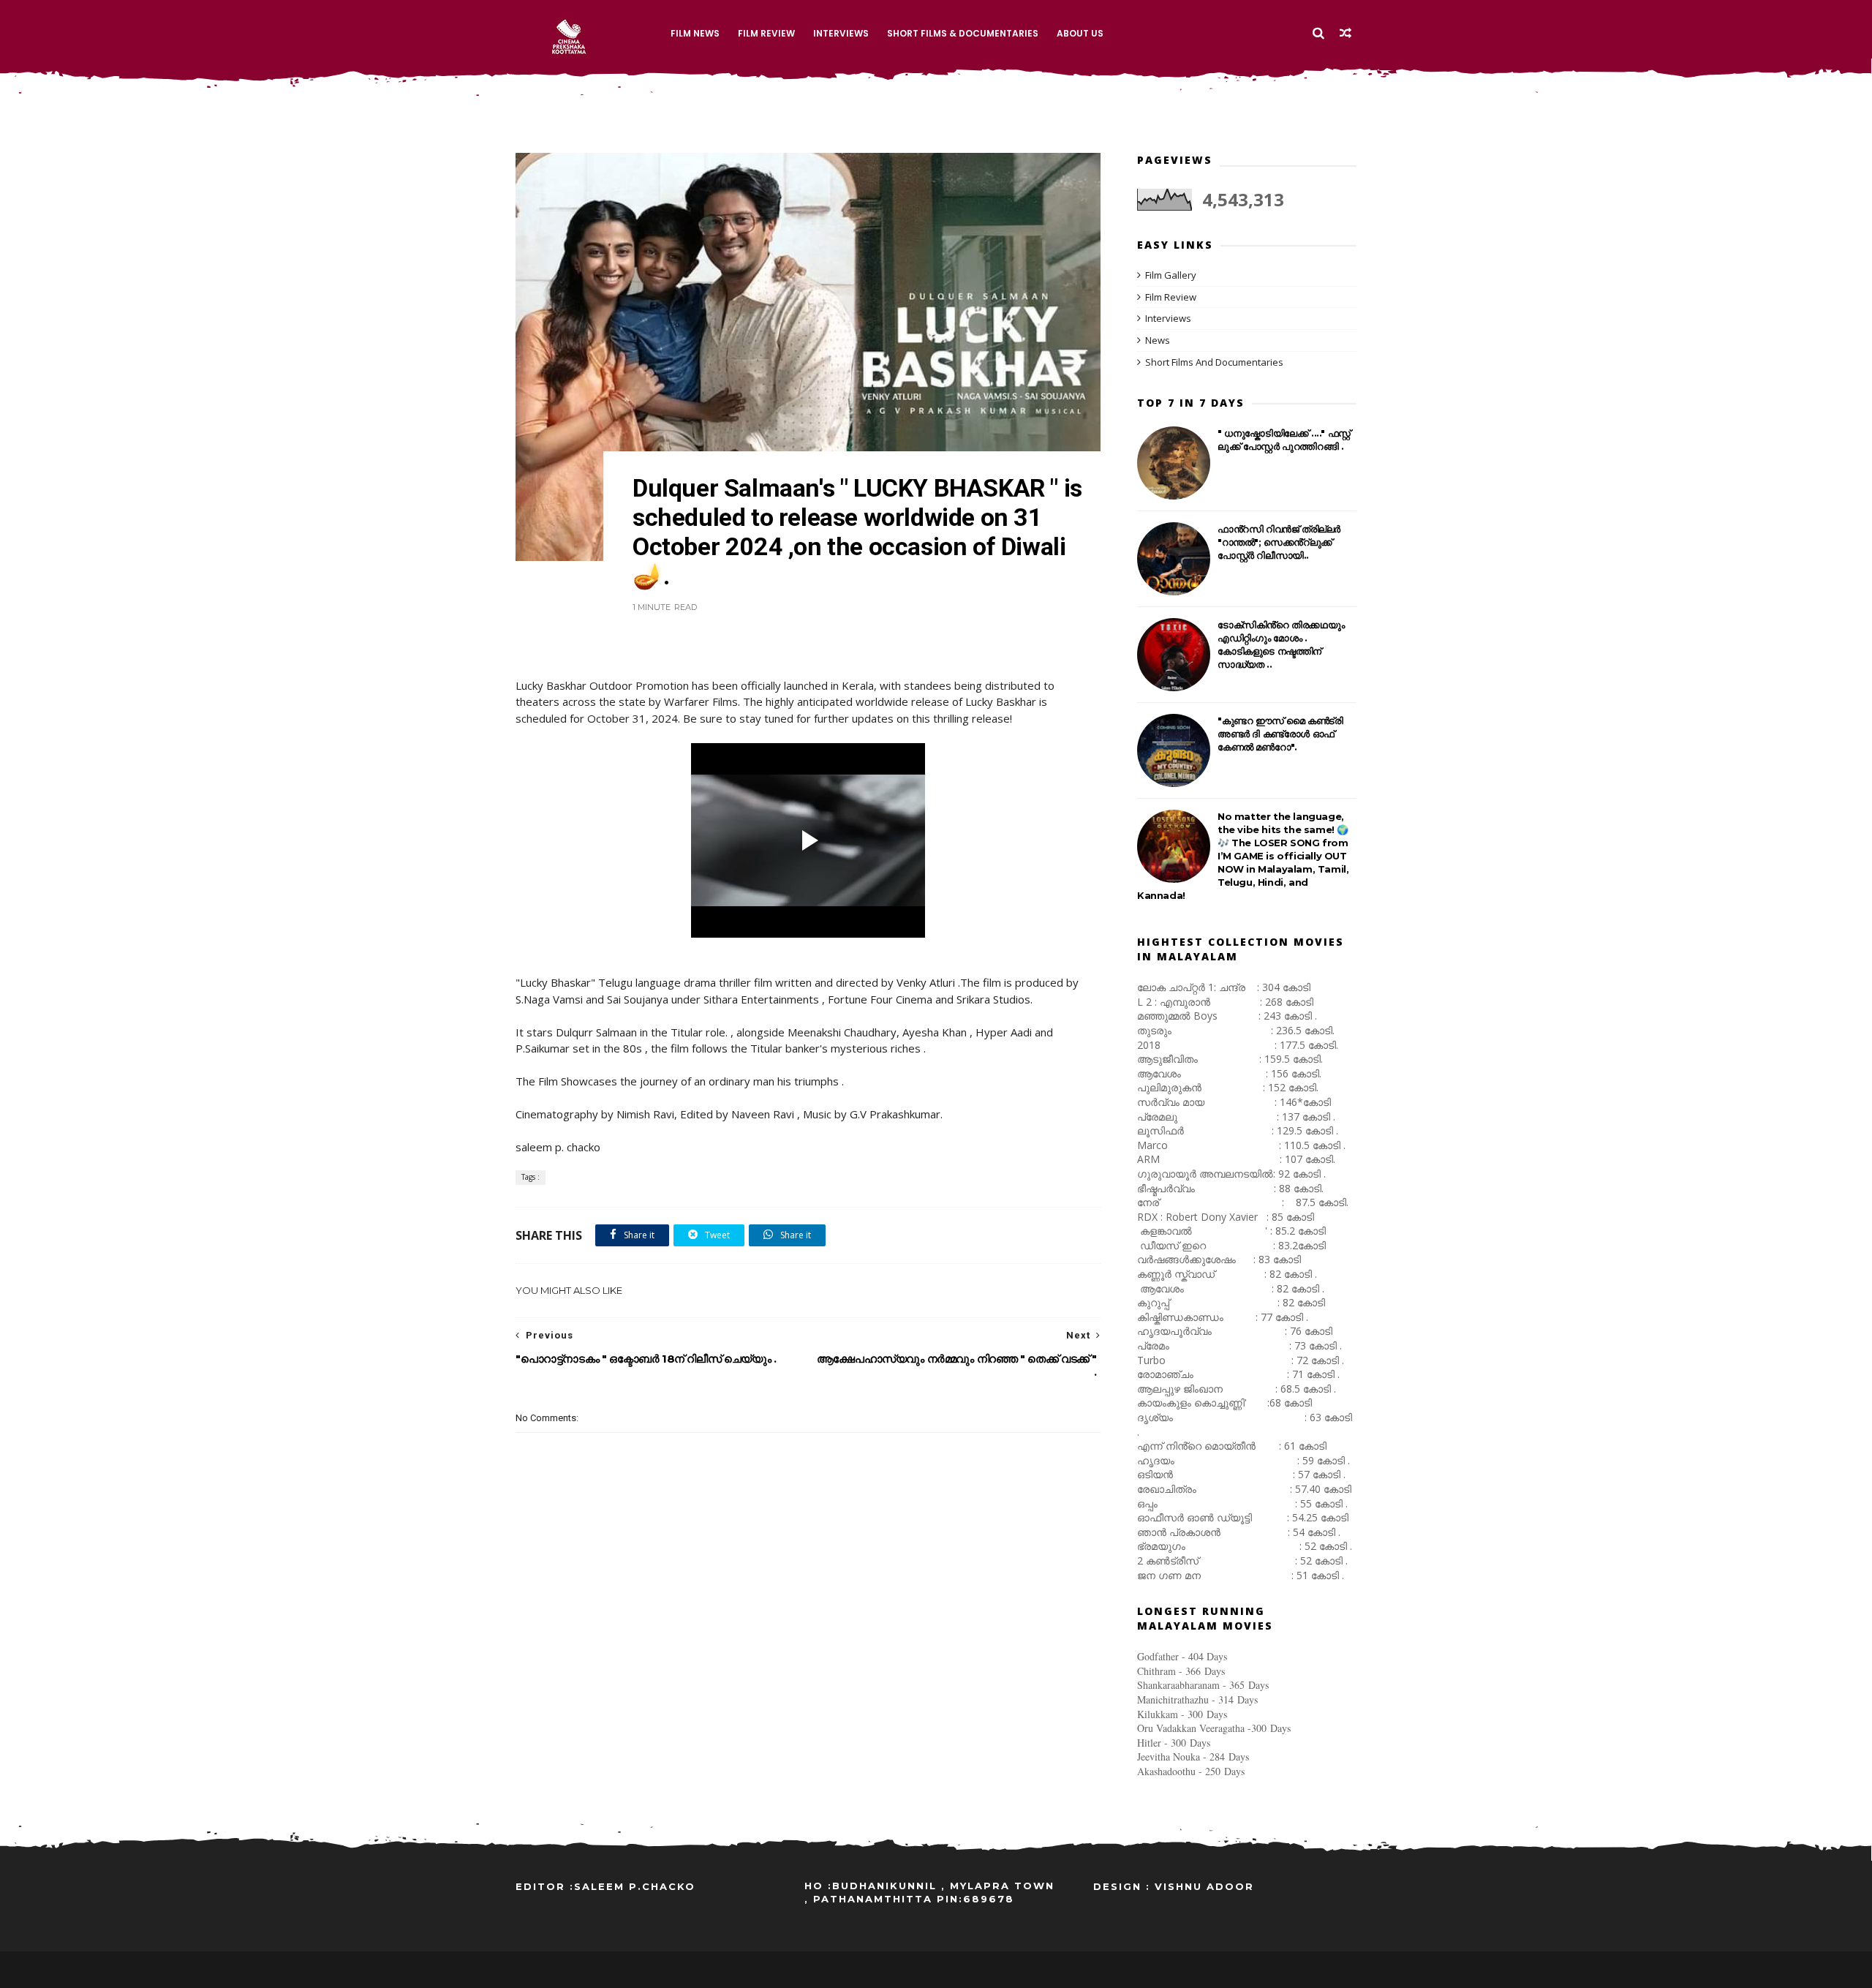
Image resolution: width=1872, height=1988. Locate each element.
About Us (1080, 33)
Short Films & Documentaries (963, 33)
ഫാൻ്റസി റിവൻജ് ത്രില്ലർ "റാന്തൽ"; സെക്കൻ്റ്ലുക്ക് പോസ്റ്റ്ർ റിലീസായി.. (1279, 542)
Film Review (766, 33)
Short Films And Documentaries (1214, 362)
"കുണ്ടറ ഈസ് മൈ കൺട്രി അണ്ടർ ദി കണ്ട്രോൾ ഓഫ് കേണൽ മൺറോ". (1280, 734)
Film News (695, 33)
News (1158, 340)
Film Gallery (1171, 275)
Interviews (841, 33)
